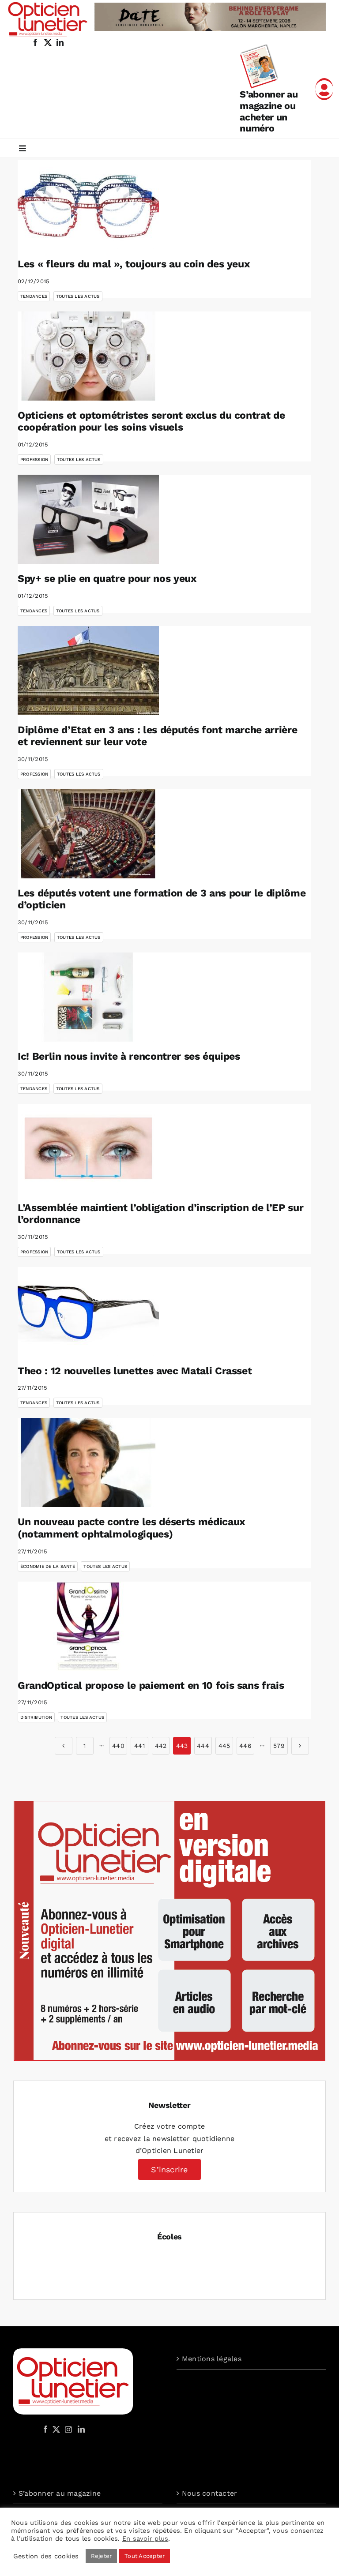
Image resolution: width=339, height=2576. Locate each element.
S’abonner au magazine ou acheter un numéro (269, 111)
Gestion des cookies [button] (46, 2556)
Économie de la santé (48, 1566)
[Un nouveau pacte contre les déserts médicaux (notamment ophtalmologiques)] (88, 1462)
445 (224, 1746)
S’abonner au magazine (60, 2493)
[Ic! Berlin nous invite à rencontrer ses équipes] (88, 997)
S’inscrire (169, 2169)
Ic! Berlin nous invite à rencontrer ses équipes (129, 1056)
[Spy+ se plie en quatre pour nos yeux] (88, 519)
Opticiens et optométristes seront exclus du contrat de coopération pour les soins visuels (151, 422)
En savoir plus (145, 2539)
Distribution (36, 1717)
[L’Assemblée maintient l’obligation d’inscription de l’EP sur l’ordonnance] (88, 1148)
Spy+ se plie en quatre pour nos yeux (107, 579)
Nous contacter (209, 2493)
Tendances (34, 296)
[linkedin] (60, 42)
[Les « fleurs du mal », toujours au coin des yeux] (88, 205)
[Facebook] (45, 2429)
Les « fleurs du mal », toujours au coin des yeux (134, 264)
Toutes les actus (78, 296)
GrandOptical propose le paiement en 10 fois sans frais (151, 1685)
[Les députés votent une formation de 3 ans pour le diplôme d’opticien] (88, 834)
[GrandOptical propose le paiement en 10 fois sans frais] (88, 1626)
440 (118, 1746)
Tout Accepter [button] (145, 2556)
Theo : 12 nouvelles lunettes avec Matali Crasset (135, 1371)
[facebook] (35, 42)
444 (203, 1746)
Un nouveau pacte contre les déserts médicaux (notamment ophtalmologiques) (132, 1528)
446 (245, 1746)
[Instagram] (67, 2429)
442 (161, 1746)
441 (139, 1746)
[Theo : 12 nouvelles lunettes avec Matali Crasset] (88, 1312)
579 (279, 1746)
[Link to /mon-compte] (324, 89)
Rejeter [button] (102, 2556)
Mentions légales (212, 2359)
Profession (34, 459)
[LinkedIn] (81, 2429)
